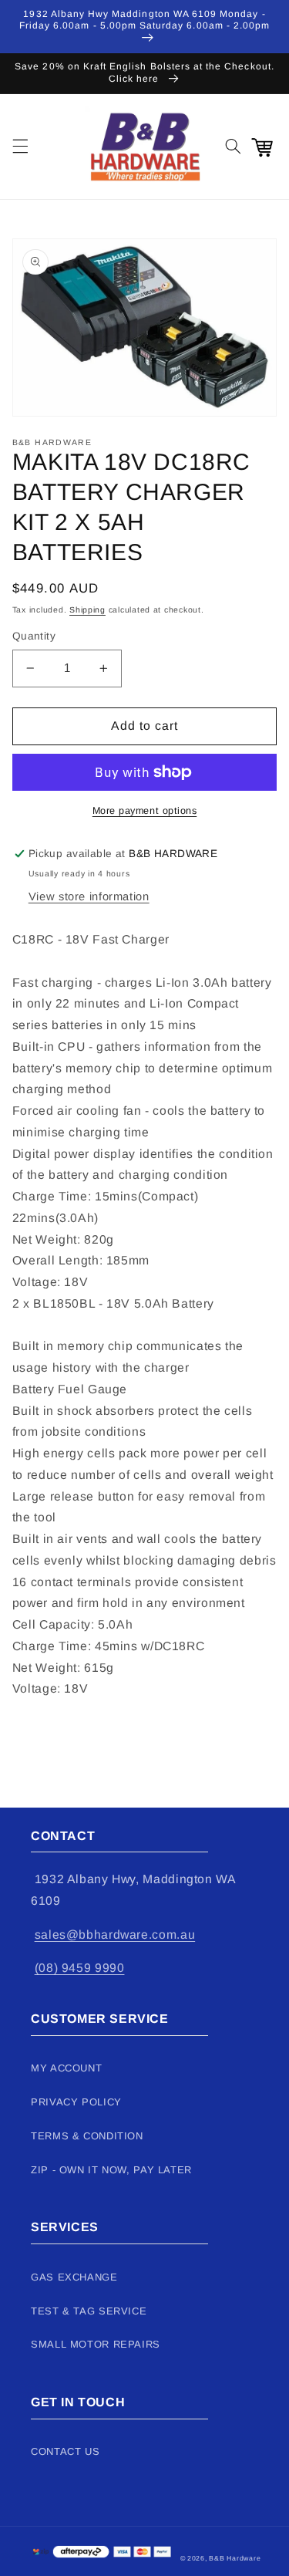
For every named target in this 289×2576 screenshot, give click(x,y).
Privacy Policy (76, 2102)
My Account (66, 2068)
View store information (89, 896)
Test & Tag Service (89, 2311)
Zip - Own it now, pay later (111, 2170)
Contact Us (65, 2451)
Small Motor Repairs (96, 2344)
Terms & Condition (87, 2136)
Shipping (87, 609)
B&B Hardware (235, 2558)
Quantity (34, 636)
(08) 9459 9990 (80, 1968)
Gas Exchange (74, 2277)
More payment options (145, 811)
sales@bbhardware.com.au (115, 1935)
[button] (20, 147)
